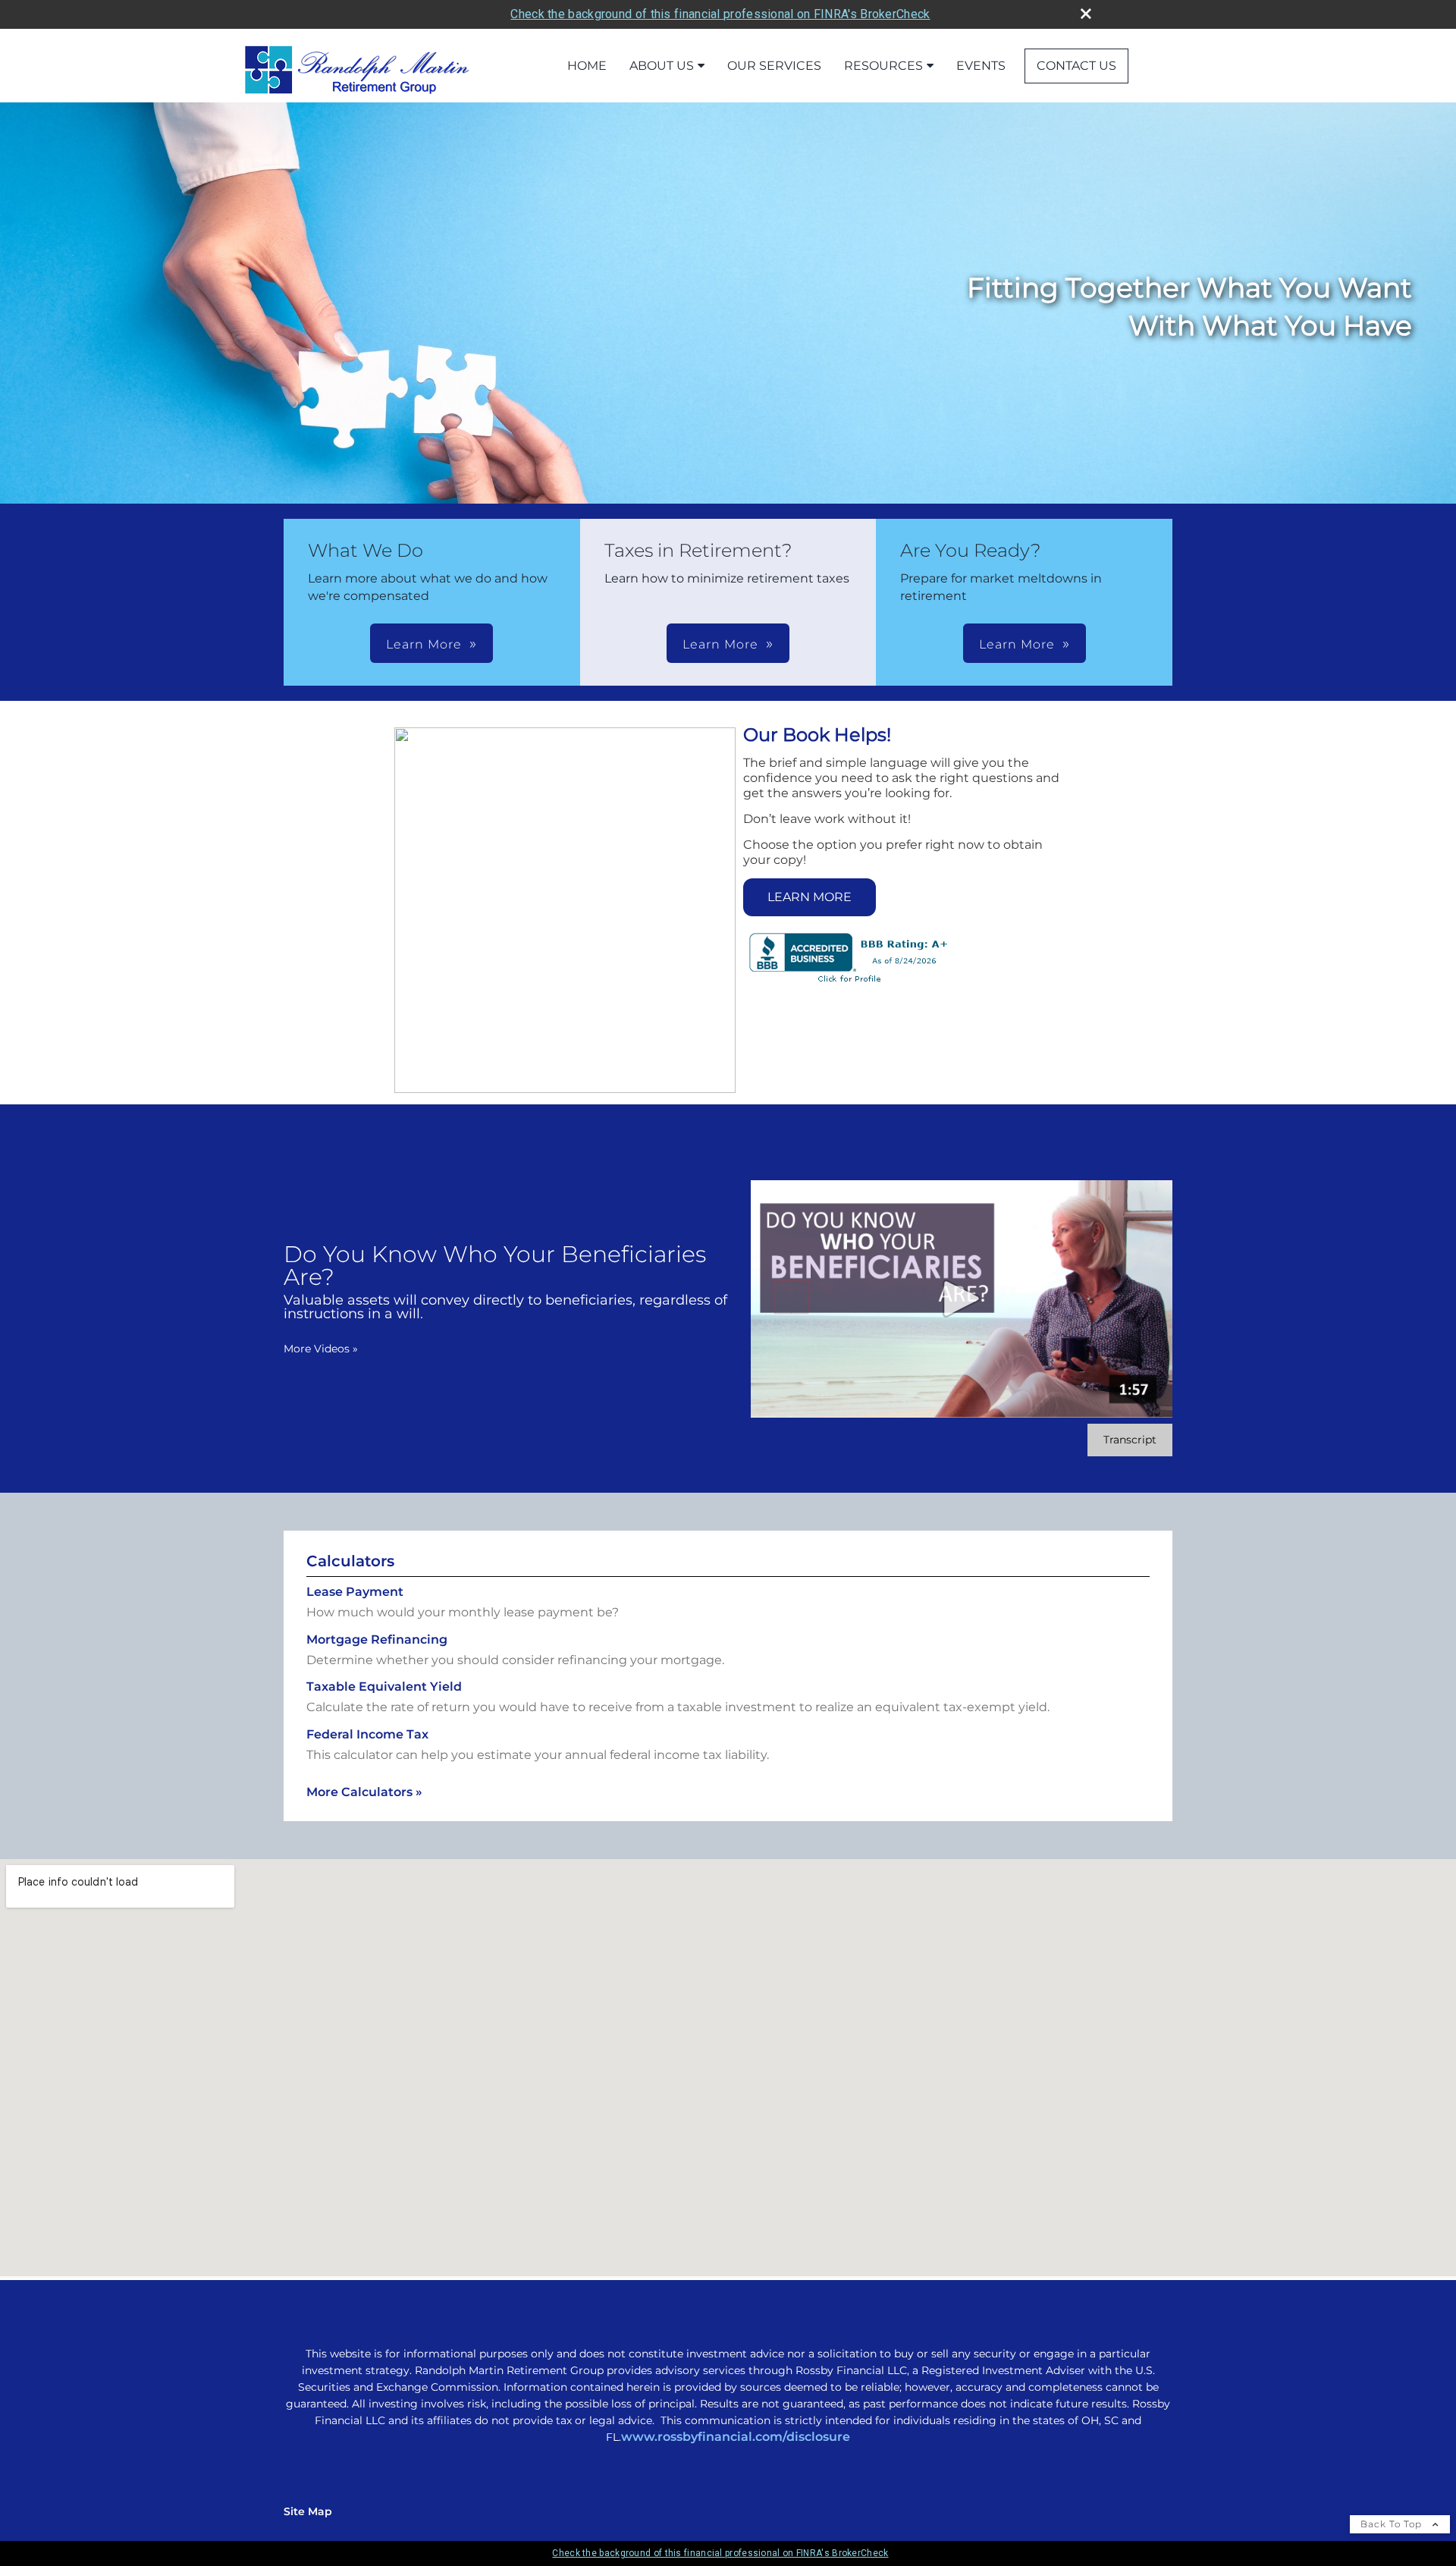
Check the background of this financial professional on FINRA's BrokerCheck (720, 14)
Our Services (774, 66)
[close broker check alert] (1086, 14)
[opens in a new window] (849, 983)
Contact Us (1076, 66)
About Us (662, 66)
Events (981, 66)
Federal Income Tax (367, 1734)
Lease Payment (355, 1592)
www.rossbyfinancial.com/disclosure (736, 2437)
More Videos (321, 1349)
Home (587, 66)
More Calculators (364, 1792)
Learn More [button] (424, 644)
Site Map (308, 2511)
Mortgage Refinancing (377, 1639)
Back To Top (1393, 2524)
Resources (883, 66)
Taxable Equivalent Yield (384, 1687)
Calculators (350, 1561)
